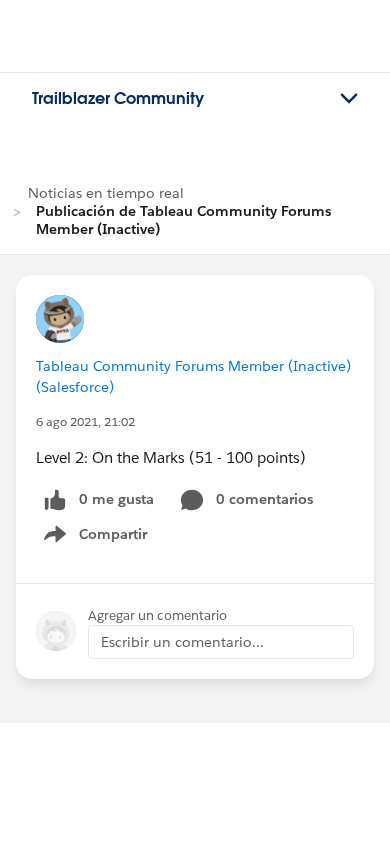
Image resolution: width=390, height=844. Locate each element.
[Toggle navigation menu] (349, 99)
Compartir (107, 538)
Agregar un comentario (157, 615)
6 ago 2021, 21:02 (85, 421)
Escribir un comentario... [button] (182, 642)
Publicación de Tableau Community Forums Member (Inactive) (183, 220)
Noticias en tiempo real (106, 193)
